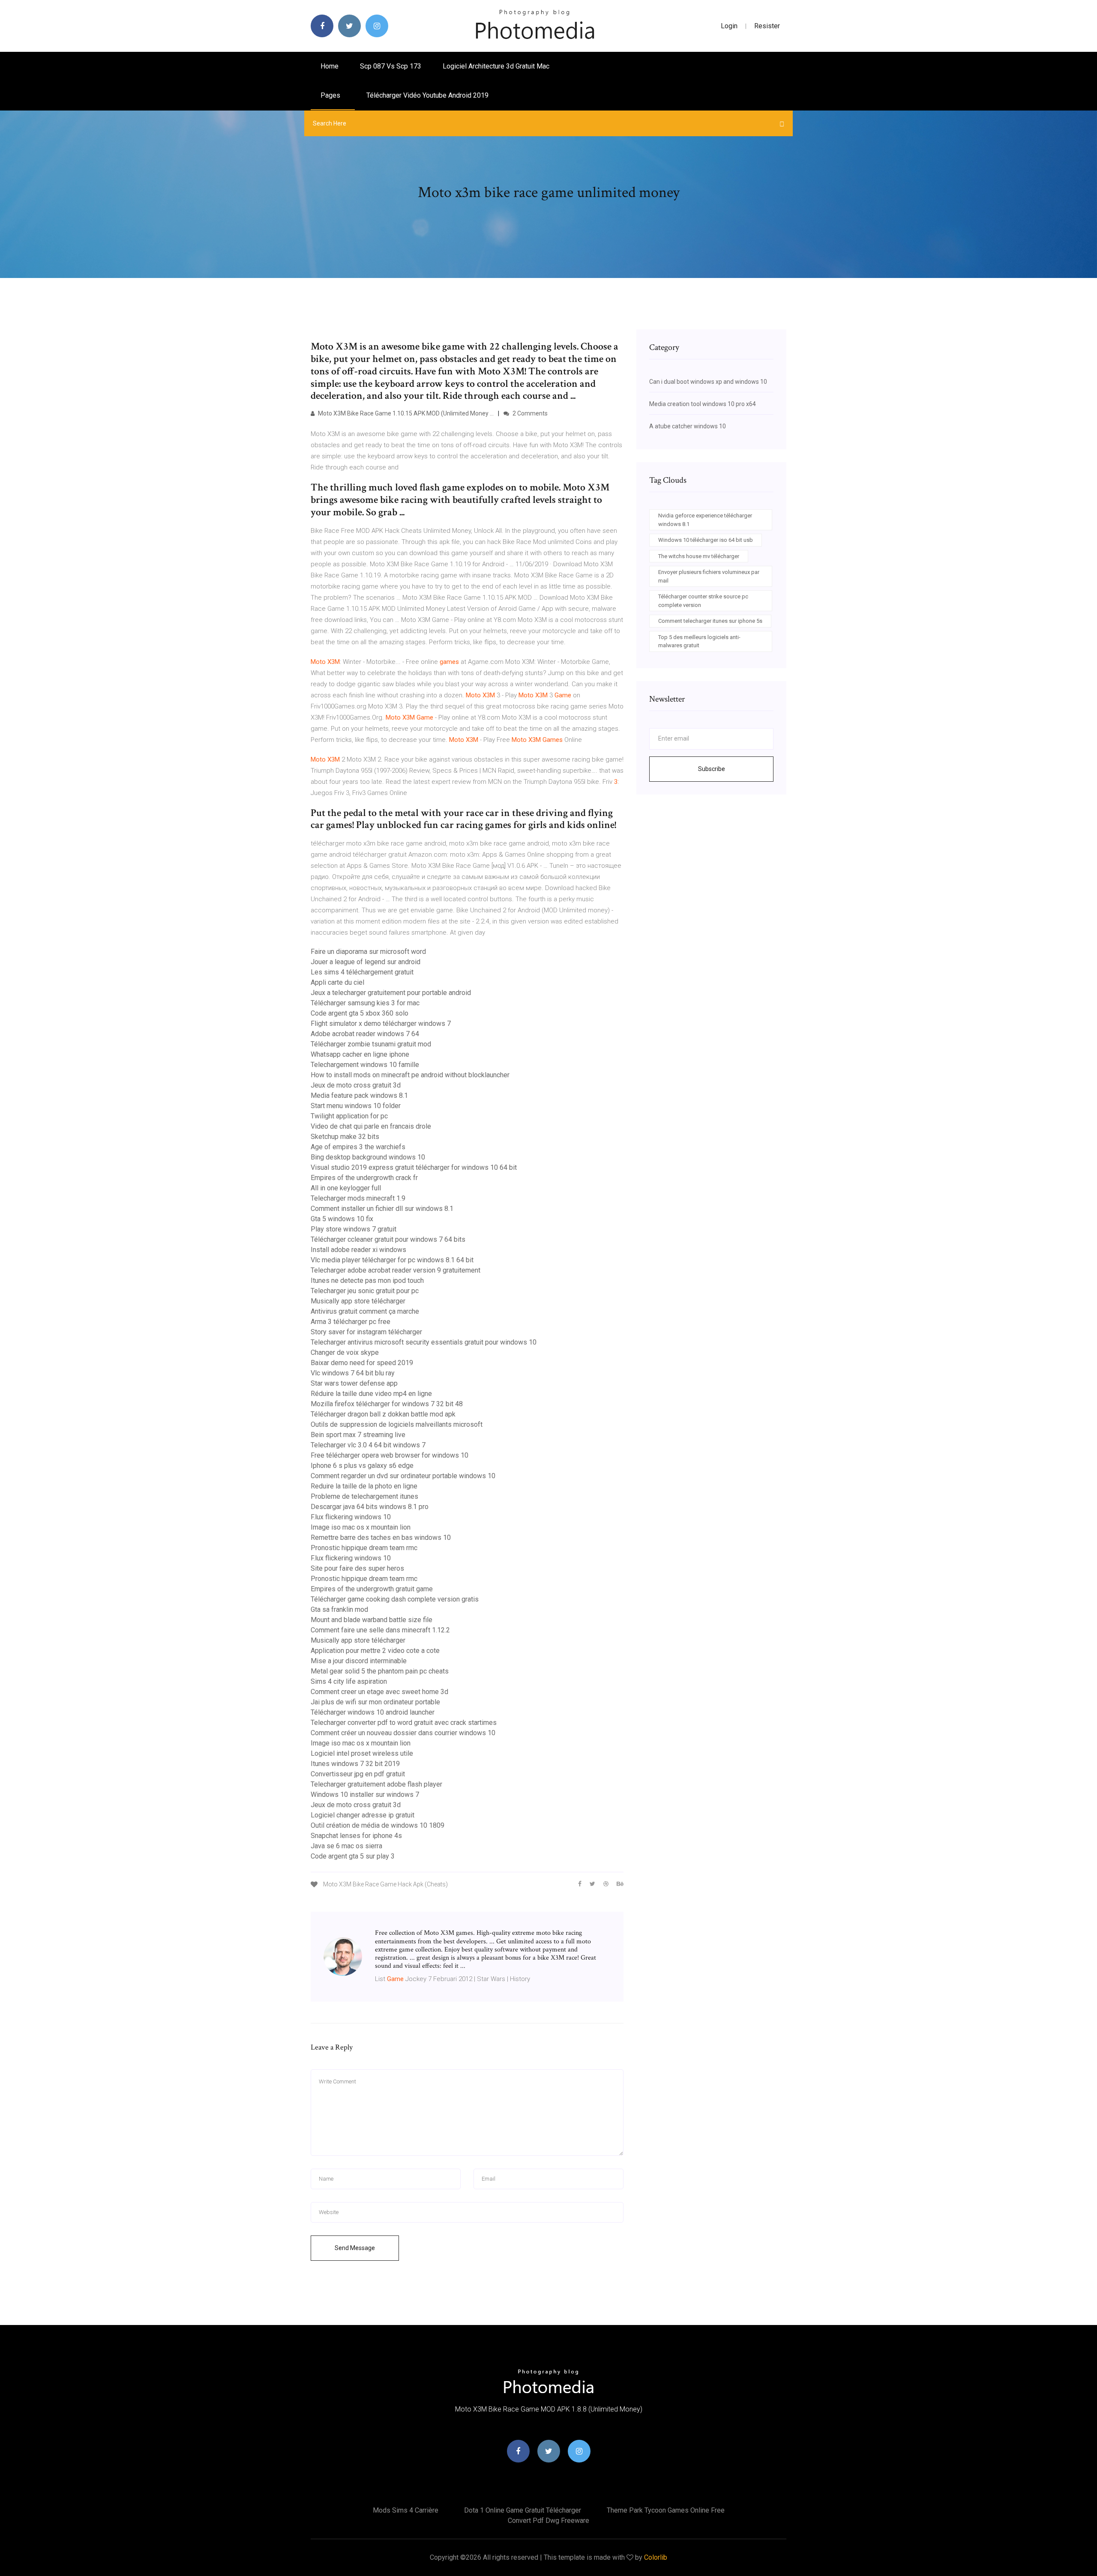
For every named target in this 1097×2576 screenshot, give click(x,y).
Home (330, 66)
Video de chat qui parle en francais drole (371, 1126)
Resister (767, 26)
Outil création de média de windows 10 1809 (378, 1825)
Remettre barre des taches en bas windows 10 (381, 1538)
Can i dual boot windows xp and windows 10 (708, 382)
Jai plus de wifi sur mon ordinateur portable (375, 1702)
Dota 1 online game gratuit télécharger (523, 2510)
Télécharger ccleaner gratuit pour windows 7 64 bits (388, 1239)
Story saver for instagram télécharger (366, 1332)
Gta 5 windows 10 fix (342, 1219)
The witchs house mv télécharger (699, 556)
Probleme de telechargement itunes (364, 1496)
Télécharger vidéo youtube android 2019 (427, 95)
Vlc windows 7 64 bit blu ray (353, 1373)
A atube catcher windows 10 (688, 426)
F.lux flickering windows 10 (351, 1517)
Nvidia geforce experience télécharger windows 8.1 (705, 520)
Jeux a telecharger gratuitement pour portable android (391, 993)
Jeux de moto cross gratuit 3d (356, 1085)
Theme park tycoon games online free (666, 2510)
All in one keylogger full (346, 1188)
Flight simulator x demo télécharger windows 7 (381, 1024)
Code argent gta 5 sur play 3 (353, 1856)
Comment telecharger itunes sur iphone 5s (710, 621)
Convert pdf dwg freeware (548, 2521)
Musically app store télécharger (358, 1301)
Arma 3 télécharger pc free (351, 1322)
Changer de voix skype (345, 1352)
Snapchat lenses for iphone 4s (356, 1836)
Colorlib (656, 2557)
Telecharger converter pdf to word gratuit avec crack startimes (404, 1723)
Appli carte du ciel (337, 982)
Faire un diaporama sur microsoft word (368, 952)
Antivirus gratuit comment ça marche (365, 1311)
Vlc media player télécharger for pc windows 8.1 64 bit (392, 1260)
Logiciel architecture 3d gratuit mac (496, 66)
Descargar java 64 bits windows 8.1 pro (370, 1507)
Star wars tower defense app (354, 1383)
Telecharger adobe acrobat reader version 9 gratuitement (396, 1270)
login (729, 26)
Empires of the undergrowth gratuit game (372, 1589)
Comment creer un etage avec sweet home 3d (379, 1692)
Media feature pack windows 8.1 (359, 1095)
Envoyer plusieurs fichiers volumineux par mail (709, 576)
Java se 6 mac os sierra (346, 1846)
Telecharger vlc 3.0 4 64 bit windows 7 (368, 1445)
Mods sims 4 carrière (406, 2510)
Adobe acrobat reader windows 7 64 (365, 1034)
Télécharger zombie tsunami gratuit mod (371, 1044)
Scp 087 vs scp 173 (391, 66)
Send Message (355, 2248)
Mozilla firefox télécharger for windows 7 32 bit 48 (387, 1404)
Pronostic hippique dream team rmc (364, 1548)
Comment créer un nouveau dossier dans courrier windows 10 (403, 1733)
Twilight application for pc (349, 1116)
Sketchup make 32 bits (345, 1137)
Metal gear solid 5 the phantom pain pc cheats (380, 1671)
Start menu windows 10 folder (356, 1106)
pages (331, 95)
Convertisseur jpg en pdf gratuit (358, 1774)
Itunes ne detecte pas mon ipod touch (367, 1281)
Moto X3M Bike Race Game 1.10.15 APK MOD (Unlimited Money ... (405, 413)
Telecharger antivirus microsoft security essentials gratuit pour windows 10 (424, 1342)
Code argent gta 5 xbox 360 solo (360, 1013)
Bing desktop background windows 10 (368, 1157)
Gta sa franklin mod (339, 1609)
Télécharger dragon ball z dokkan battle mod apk (383, 1414)
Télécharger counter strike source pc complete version (703, 601)
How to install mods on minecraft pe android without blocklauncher (410, 1075)
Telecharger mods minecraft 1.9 (358, 1198)
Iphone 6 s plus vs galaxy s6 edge (362, 1466)
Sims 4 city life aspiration (349, 1681)
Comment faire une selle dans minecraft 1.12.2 (380, 1630)
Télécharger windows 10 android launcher (373, 1712)
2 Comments (529, 413)
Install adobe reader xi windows (358, 1250)
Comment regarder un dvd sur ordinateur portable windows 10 (403, 1476)
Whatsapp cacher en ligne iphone (360, 1054)
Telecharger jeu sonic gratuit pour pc (365, 1291)
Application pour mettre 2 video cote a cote (375, 1651)
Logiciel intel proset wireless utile (362, 1753)
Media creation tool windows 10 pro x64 (703, 404)
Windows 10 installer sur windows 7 (365, 1795)
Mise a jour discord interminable (359, 1661)
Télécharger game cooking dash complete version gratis (395, 1599)
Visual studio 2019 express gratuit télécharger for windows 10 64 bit (414, 1167)
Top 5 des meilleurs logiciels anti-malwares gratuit (699, 641)
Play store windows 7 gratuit (354, 1229)
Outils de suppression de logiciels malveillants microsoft (397, 1424)
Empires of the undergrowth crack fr (364, 1178)
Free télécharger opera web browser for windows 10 (390, 1455)
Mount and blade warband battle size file (372, 1620)
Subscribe (712, 769)
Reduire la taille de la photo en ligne (364, 1486)
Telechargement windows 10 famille (365, 1065)
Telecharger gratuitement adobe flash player (376, 1784)
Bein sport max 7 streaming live (358, 1435)
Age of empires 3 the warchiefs (358, 1147)
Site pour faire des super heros (357, 1568)
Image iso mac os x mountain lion (361, 1527)
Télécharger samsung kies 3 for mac (365, 1003)
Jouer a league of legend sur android (366, 962)
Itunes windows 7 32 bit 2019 (355, 1764)
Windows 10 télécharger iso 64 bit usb (706, 540)
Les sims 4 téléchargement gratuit (362, 972)
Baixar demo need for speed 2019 (362, 1363)
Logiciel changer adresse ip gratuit (363, 1815)
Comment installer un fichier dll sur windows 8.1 (382, 1209)
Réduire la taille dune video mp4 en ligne (371, 1394)
